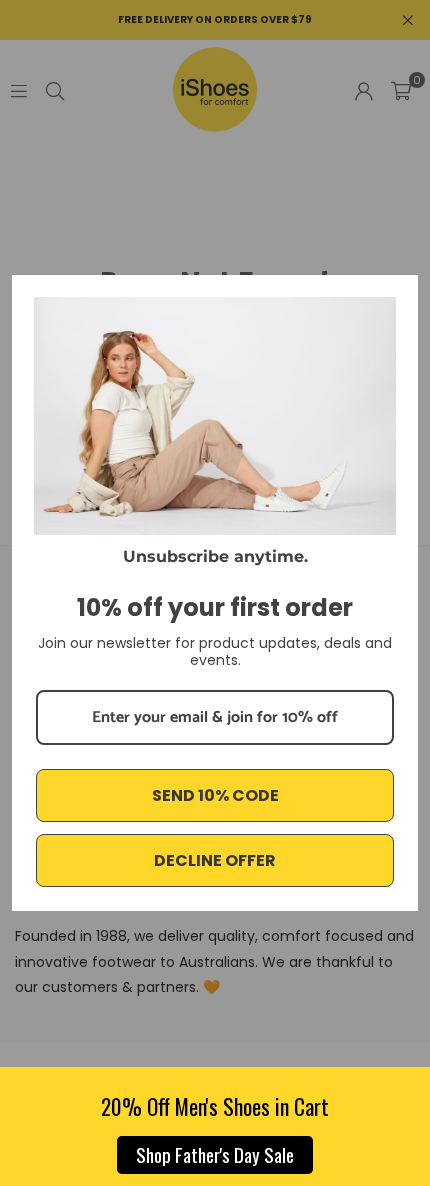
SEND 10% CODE (215, 795)
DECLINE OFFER (215, 860)
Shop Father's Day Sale (215, 1154)
